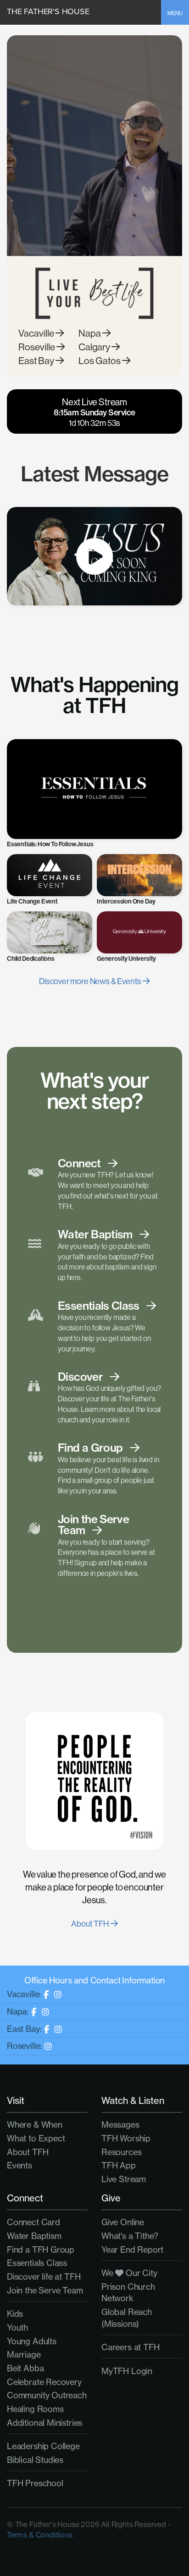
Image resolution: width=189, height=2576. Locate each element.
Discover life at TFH (44, 2277)
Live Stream (124, 2179)
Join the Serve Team (45, 2290)
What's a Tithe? (130, 2236)
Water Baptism (34, 2236)
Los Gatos (100, 361)
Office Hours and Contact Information (95, 1980)
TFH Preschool (35, 2483)
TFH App (119, 2165)
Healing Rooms (35, 2409)
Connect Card (33, 2222)
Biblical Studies (35, 2460)
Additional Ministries (44, 2423)
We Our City (129, 2273)
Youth (17, 2328)
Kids (15, 2314)
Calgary (95, 347)
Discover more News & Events (91, 981)
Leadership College (43, 2446)
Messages (120, 2125)
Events (19, 2165)
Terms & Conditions (40, 2535)
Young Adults (32, 2341)
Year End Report (132, 2250)
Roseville (37, 347)
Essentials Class (37, 2263)
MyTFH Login (127, 2371)
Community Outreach (47, 2395)
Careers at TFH (130, 2347)
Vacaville (37, 333)
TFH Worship (126, 2138)
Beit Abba (25, 2368)
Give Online (123, 2222)
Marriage (24, 2355)
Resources (121, 2152)
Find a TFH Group (41, 2250)
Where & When (35, 2125)
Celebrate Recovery (44, 2382)
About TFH (91, 1924)
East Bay (37, 361)
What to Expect (36, 2138)
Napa (90, 333)
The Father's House (48, 11)
